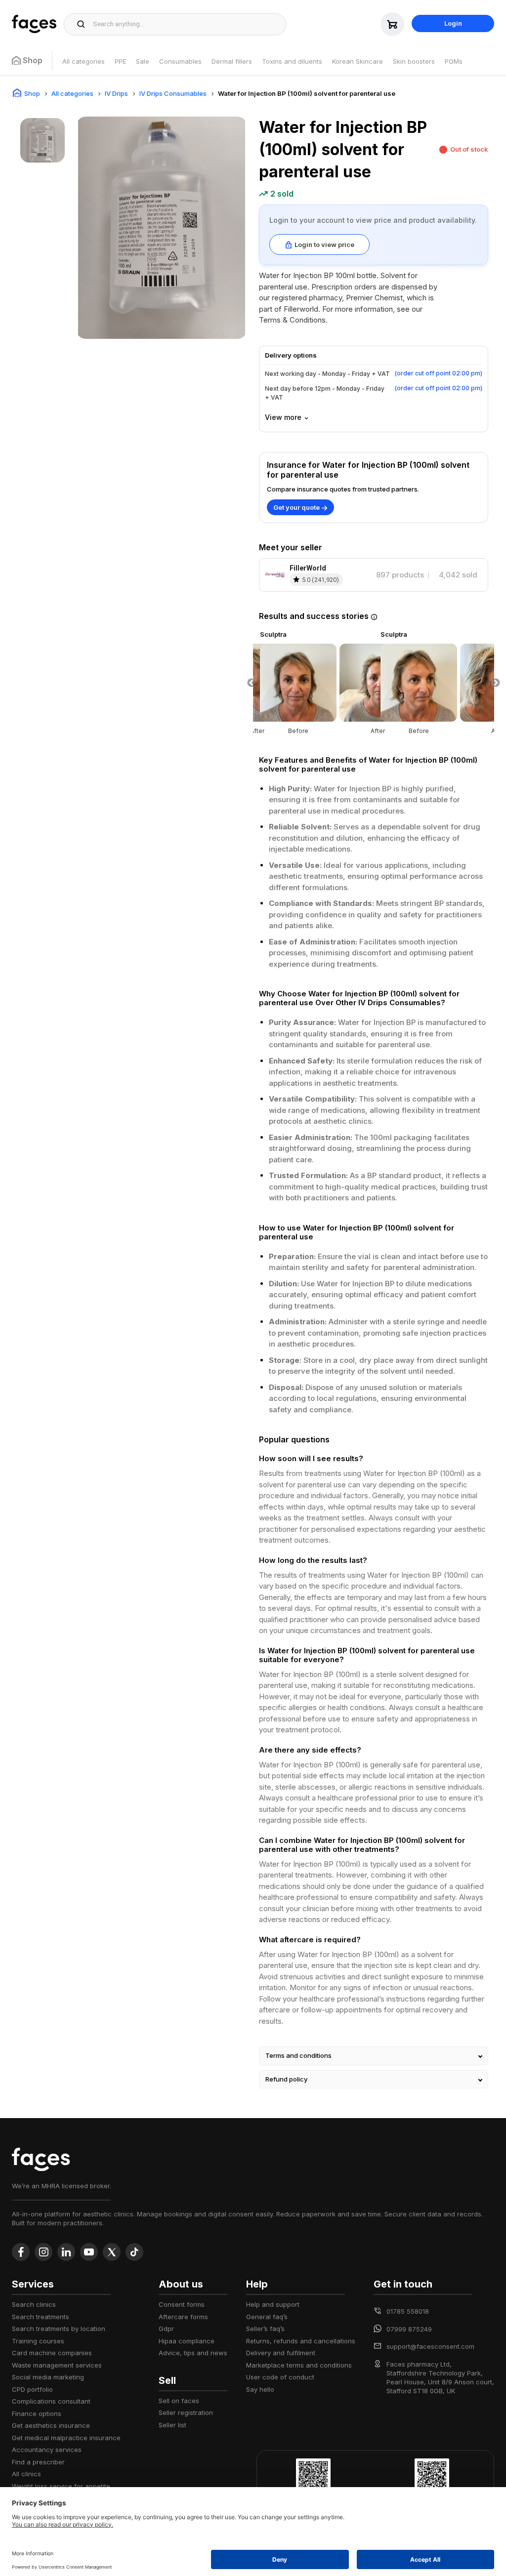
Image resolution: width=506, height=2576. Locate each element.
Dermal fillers (232, 61)
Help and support (273, 2304)
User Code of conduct (280, 2377)
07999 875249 (409, 2329)
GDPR (166, 2329)
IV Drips (116, 93)
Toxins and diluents (292, 61)
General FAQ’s (267, 2317)
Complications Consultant (51, 2401)
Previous (252, 683)
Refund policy (286, 2079)
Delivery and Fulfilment (281, 2353)
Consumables (180, 61)
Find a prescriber (38, 2462)
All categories (84, 61)
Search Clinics (34, 2304)
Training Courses (38, 2341)
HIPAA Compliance (187, 2341)
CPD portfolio (32, 2389)
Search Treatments (41, 2317)
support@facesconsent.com (430, 2346)
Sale (143, 61)
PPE (120, 61)
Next (496, 683)
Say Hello (260, 2389)
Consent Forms (182, 2304)
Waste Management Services (57, 2365)
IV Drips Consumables (173, 93)
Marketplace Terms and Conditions (299, 2365)
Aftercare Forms (183, 2317)
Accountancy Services (47, 2450)
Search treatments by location (59, 2329)
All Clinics (26, 2474)
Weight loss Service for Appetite (61, 2486)
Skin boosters (414, 61)
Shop (32, 93)
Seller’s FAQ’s (265, 2329)
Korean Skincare (358, 61)
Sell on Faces (179, 2401)
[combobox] (187, 24)
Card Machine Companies (52, 2353)
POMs (454, 61)
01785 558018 (408, 2311)
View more (283, 417)
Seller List (172, 2425)
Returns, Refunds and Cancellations (301, 2341)
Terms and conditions (298, 2055)
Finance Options (37, 2413)
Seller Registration (186, 2412)
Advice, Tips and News (193, 2353)
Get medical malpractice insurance (66, 2438)
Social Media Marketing (48, 2377)
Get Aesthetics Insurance (51, 2425)
